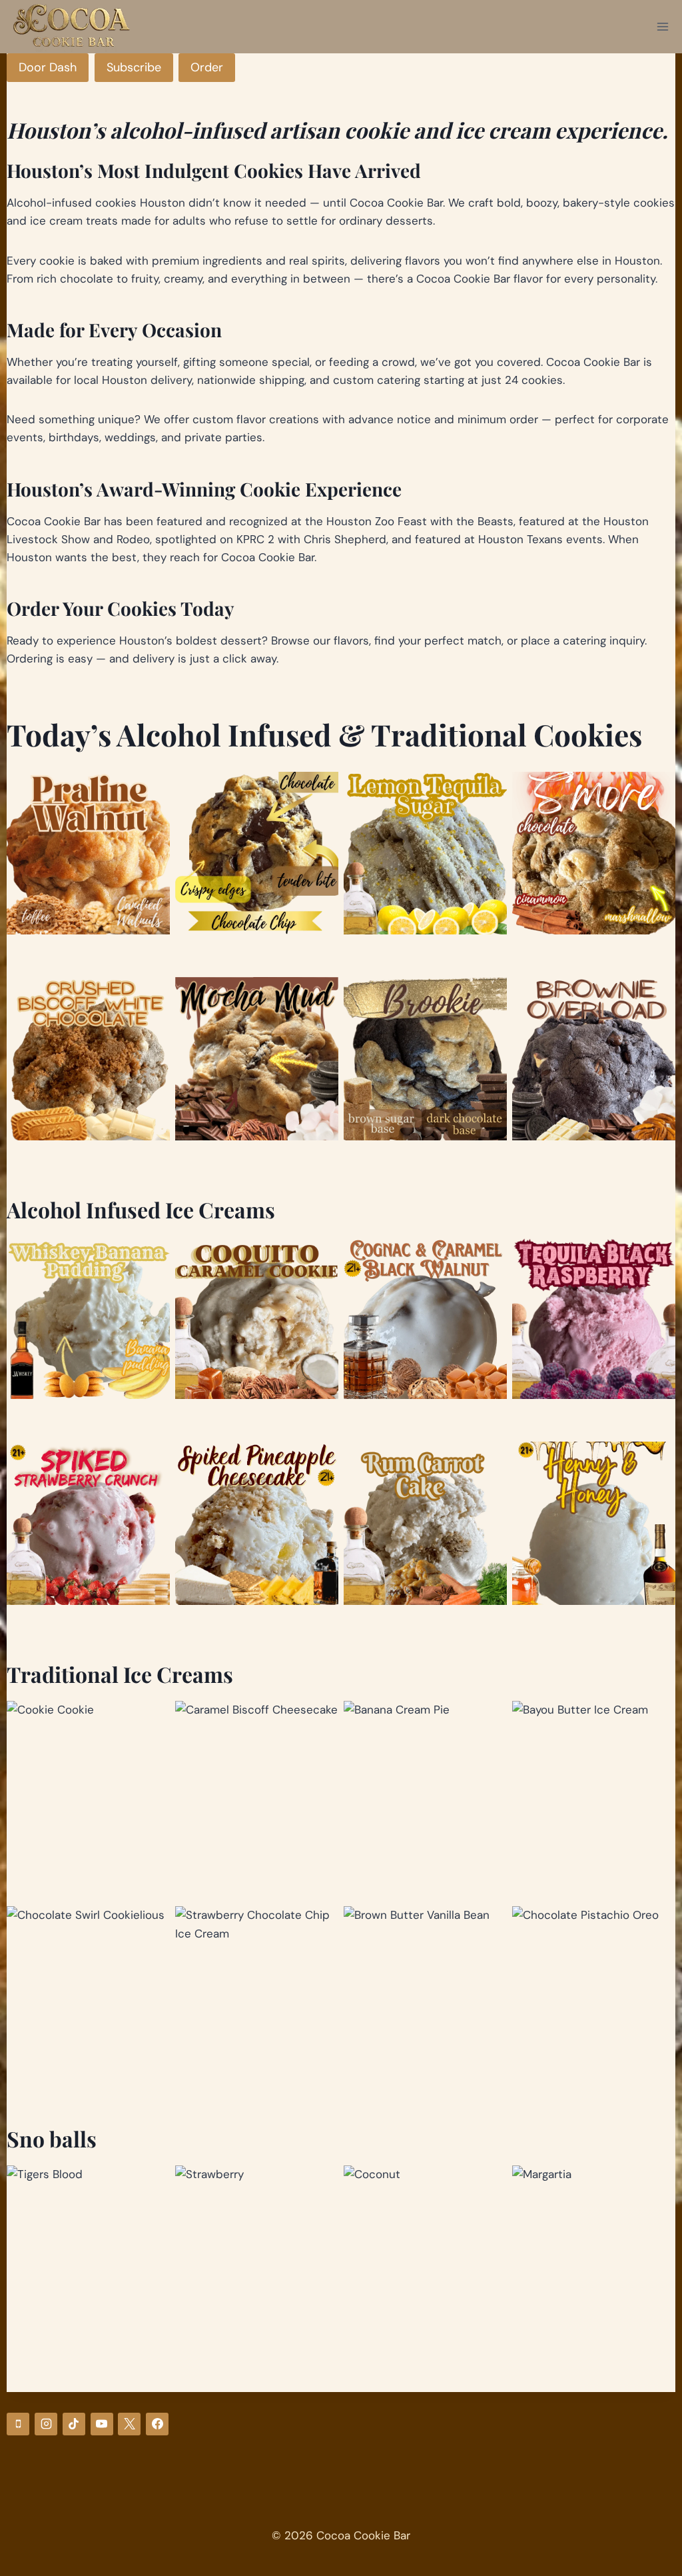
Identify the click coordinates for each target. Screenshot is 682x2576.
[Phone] (18, 2424)
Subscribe (134, 67)
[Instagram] (46, 2424)
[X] (129, 2424)
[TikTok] (74, 2424)
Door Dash (48, 67)
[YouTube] (102, 2424)
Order (207, 67)
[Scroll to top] (660, 2499)
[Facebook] (157, 2424)
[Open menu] (663, 26)
